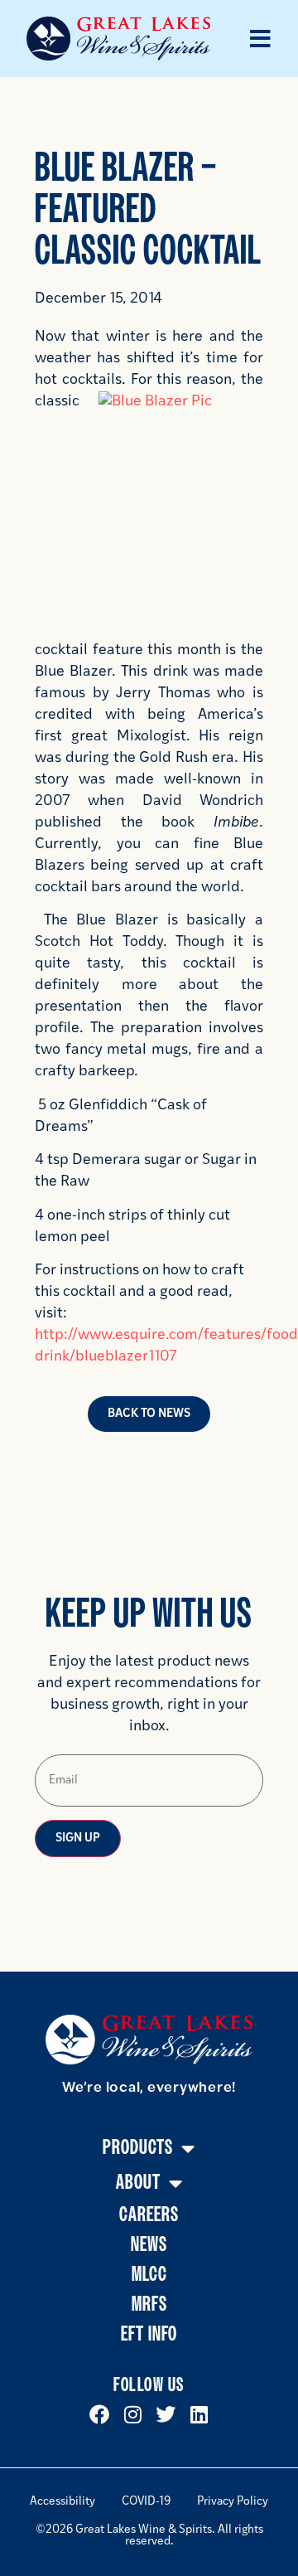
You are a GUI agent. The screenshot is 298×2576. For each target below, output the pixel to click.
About (138, 2183)
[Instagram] (132, 2414)
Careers (149, 2215)
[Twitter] (166, 2414)
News (149, 2245)
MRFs (149, 2304)
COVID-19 (146, 2502)
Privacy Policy (233, 2502)
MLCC (149, 2275)
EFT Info (149, 2334)
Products (138, 2148)
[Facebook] (99, 2414)
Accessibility (62, 2502)
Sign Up (78, 1839)
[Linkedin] (199, 2414)
